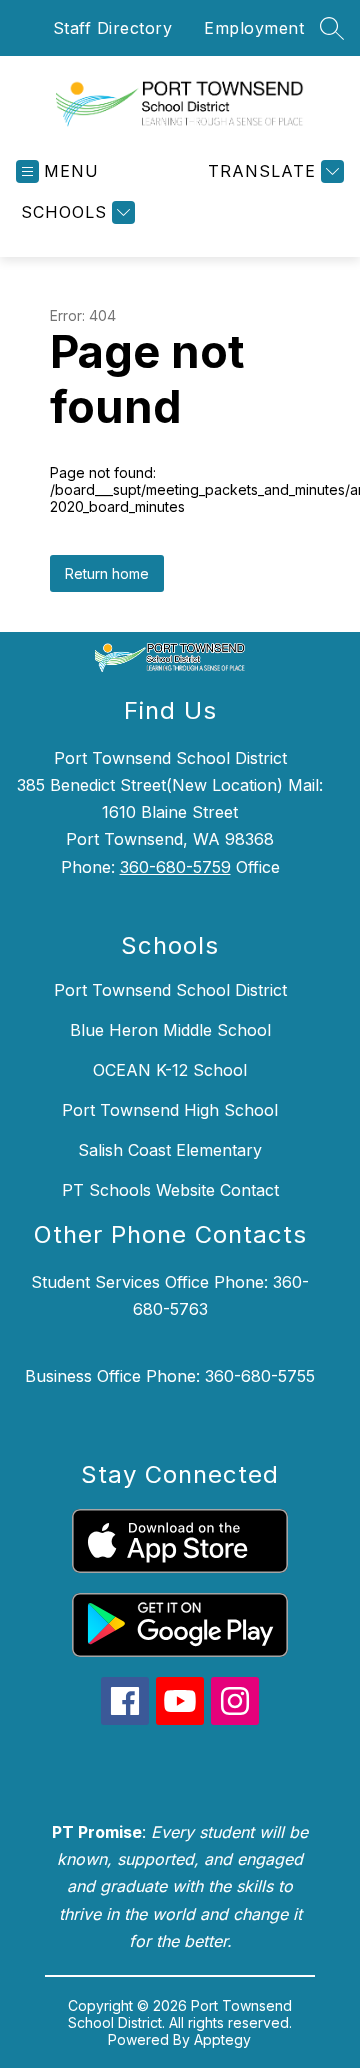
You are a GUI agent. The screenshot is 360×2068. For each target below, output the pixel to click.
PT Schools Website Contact (170, 1190)
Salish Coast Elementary (170, 1150)
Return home (107, 573)
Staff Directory (113, 28)
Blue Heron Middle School (170, 1030)
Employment (254, 28)
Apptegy (222, 2039)
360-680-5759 (175, 867)
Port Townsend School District (170, 990)
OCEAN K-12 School (170, 1070)
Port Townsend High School (170, 1110)
